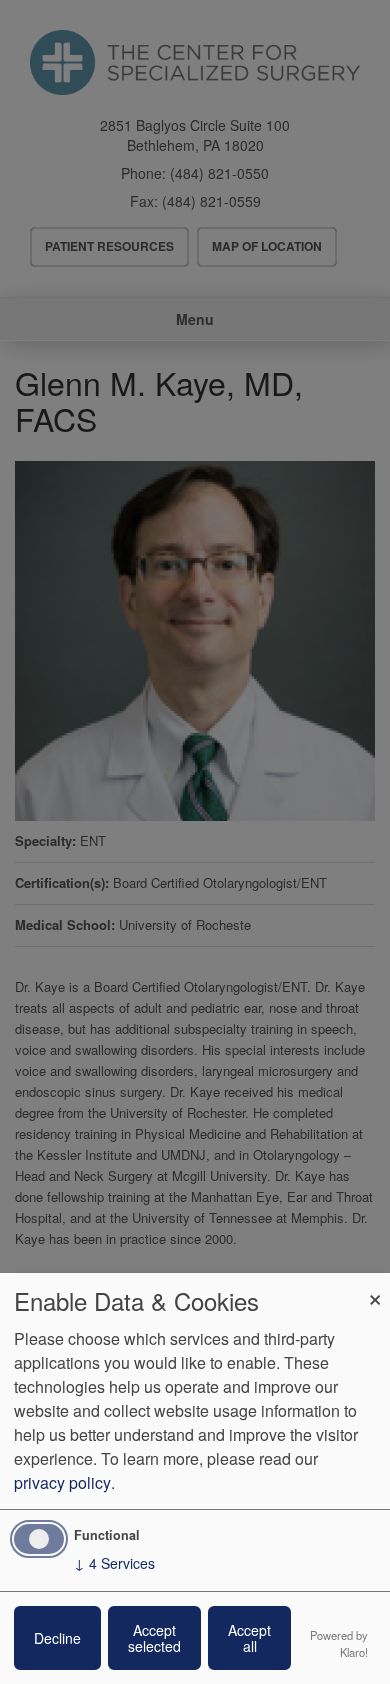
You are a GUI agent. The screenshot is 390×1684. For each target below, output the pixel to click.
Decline (57, 1638)
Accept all (249, 1638)
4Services (114, 1563)
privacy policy (62, 1482)
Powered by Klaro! (339, 1643)
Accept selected (154, 1638)
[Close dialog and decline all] (375, 1285)
